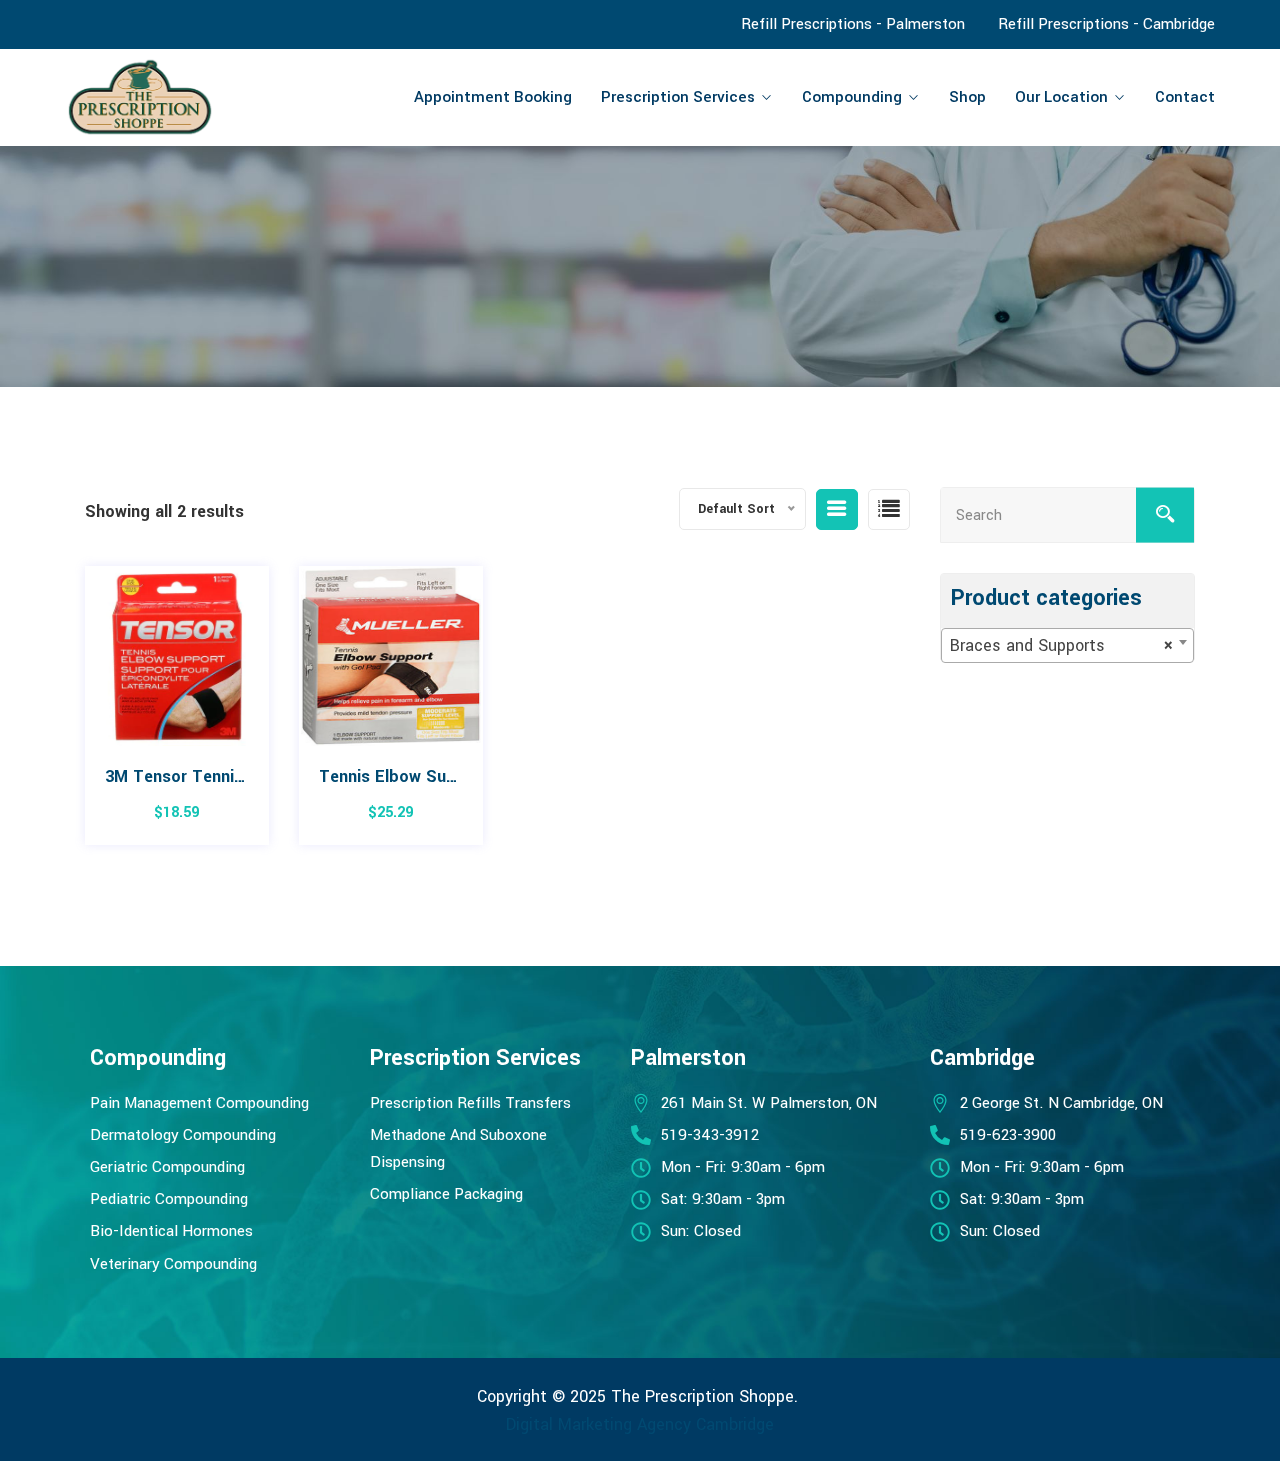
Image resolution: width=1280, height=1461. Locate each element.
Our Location (1061, 97)
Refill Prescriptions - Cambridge (1106, 24)
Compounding (852, 97)
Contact (1185, 97)
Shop (967, 97)
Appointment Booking (493, 97)
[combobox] (1067, 645)
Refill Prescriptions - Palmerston (853, 24)
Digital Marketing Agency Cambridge (640, 1424)
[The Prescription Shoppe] (197, 97)
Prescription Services (678, 97)
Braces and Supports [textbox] (1061, 645)
